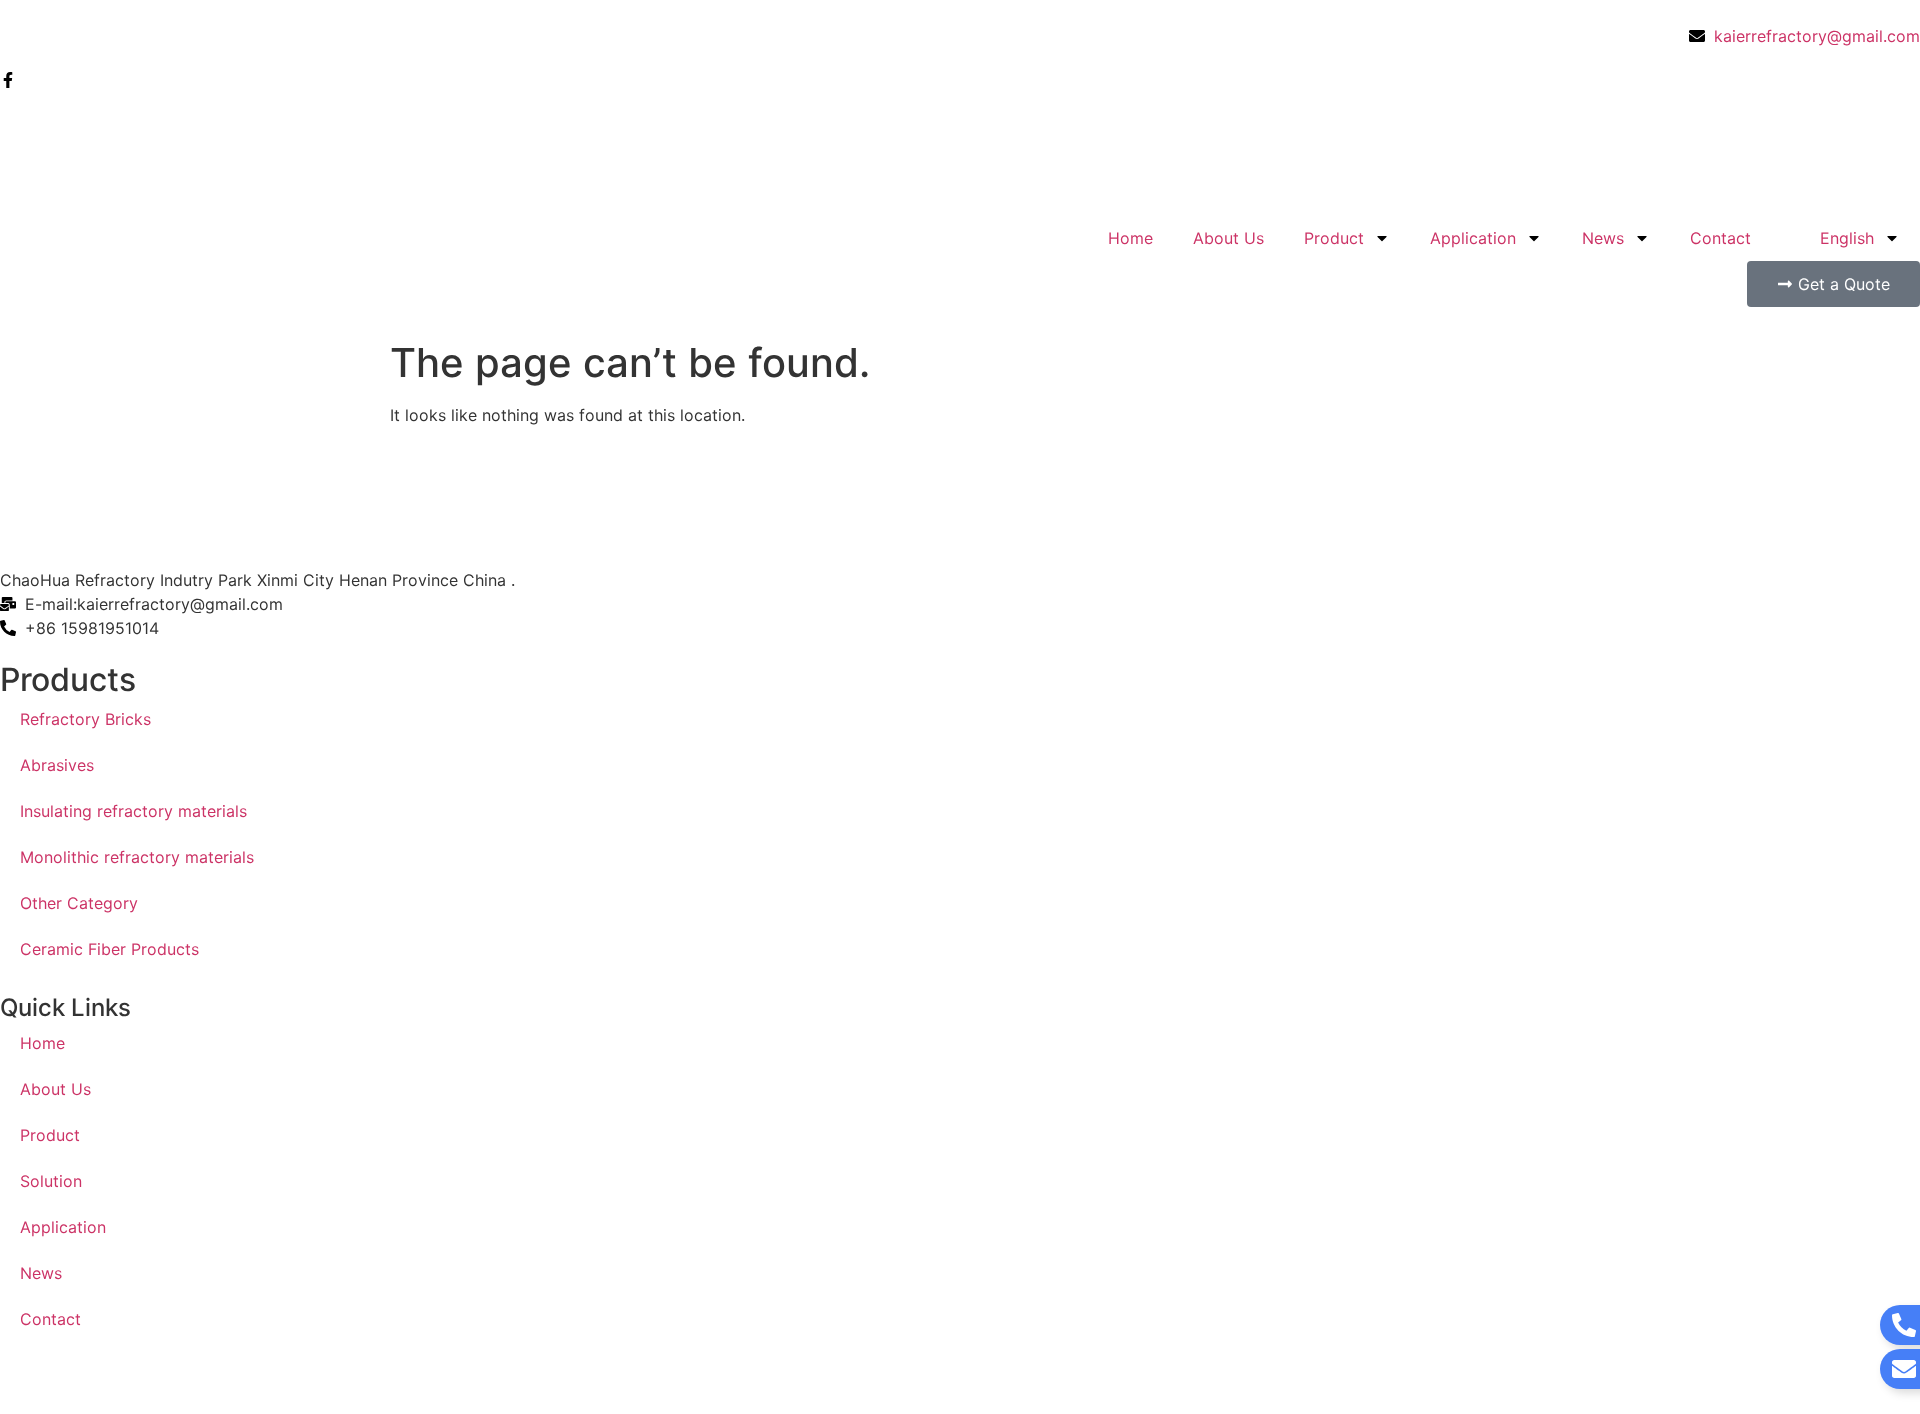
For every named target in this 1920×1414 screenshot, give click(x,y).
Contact (1720, 238)
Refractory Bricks (85, 719)
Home (1130, 238)
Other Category (79, 903)
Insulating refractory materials (133, 811)
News (1603, 238)
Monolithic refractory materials (137, 857)
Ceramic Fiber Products (109, 949)
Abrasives (57, 765)
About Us (1228, 238)
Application (1473, 238)
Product (1334, 238)
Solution (51, 1181)
